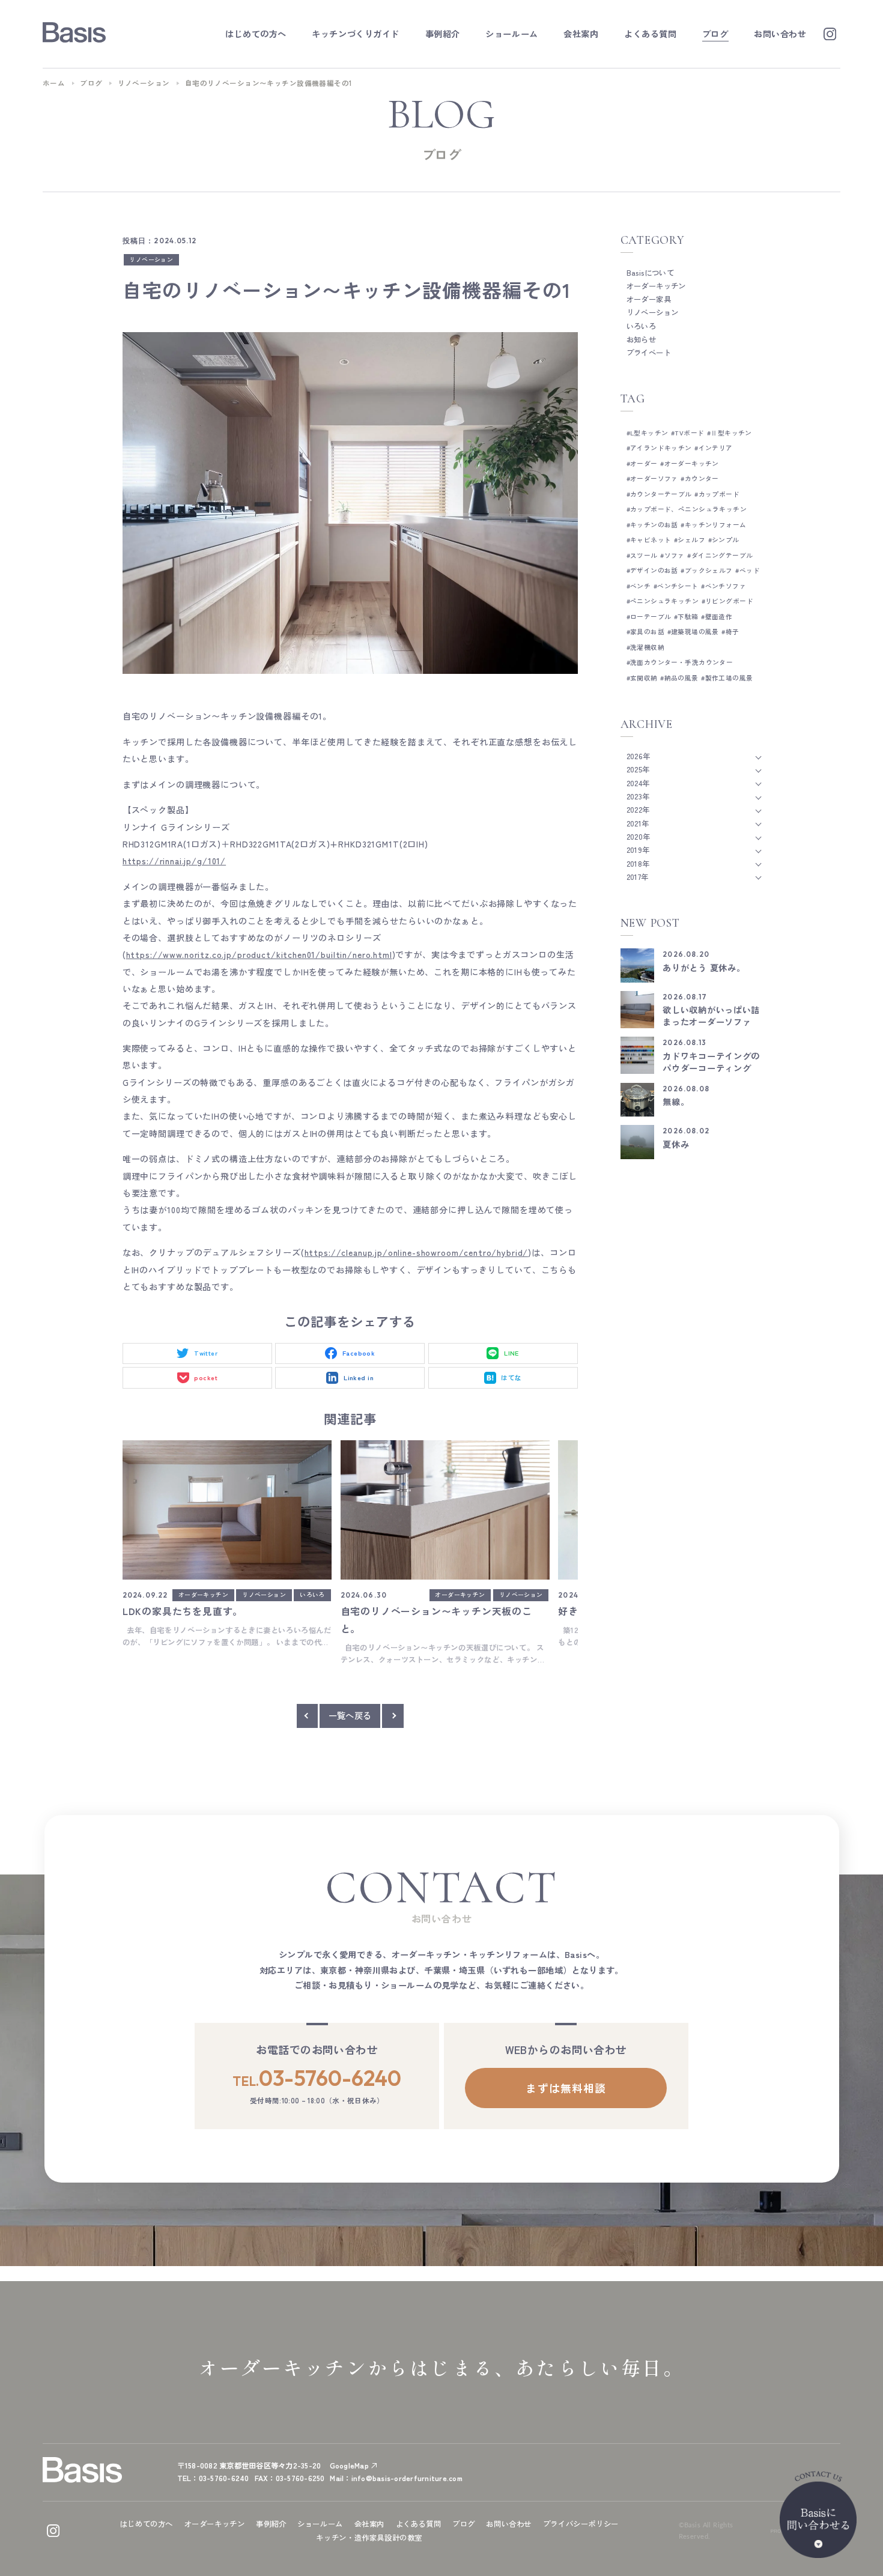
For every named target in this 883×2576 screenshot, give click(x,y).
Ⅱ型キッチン (731, 433)
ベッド (750, 570)
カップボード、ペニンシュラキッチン (688, 509)
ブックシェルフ (709, 570)
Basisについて (651, 273)
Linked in (359, 1377)
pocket (206, 1377)
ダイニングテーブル (722, 555)
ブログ (91, 83)
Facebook (359, 1353)
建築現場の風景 (695, 632)
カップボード (719, 494)
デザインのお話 (654, 570)
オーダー (644, 463)
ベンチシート (678, 586)
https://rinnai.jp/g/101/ (174, 861)
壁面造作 (719, 617)
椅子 (732, 632)
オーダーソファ (654, 478)
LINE (511, 1353)
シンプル (726, 540)
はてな (511, 1377)
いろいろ (312, 1595)
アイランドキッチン (661, 448)
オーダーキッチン (203, 1595)
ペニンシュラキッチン (664, 601)
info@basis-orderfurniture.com (407, 2478)
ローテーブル (651, 617)
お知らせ (642, 339)
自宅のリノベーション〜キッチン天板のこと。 (436, 1620)
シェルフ (691, 540)
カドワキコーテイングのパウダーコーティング (711, 1062)
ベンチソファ (726, 586)
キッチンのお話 (654, 525)
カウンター (702, 478)
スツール (644, 555)
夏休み (676, 1144)
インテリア (716, 448)
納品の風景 (681, 678)
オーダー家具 (649, 299)
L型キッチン (649, 433)
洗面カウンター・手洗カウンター (681, 662)
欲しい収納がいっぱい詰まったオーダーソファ (711, 1016)
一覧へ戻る (350, 1715)
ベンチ (640, 586)
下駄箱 (688, 617)
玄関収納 (644, 678)
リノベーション (144, 83)
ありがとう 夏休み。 (704, 968)
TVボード (689, 433)
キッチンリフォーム (715, 525)
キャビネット (651, 540)
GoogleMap (349, 2465)
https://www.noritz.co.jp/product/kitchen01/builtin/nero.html (259, 954)
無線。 (676, 1102)
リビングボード (729, 601)
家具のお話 (647, 632)
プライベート (649, 353)
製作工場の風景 (729, 678)
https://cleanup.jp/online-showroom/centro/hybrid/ (417, 1252)
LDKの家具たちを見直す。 (183, 1611)
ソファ (675, 555)
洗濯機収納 (647, 647)
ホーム (54, 83)
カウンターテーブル (661, 494)
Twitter (206, 1353)
